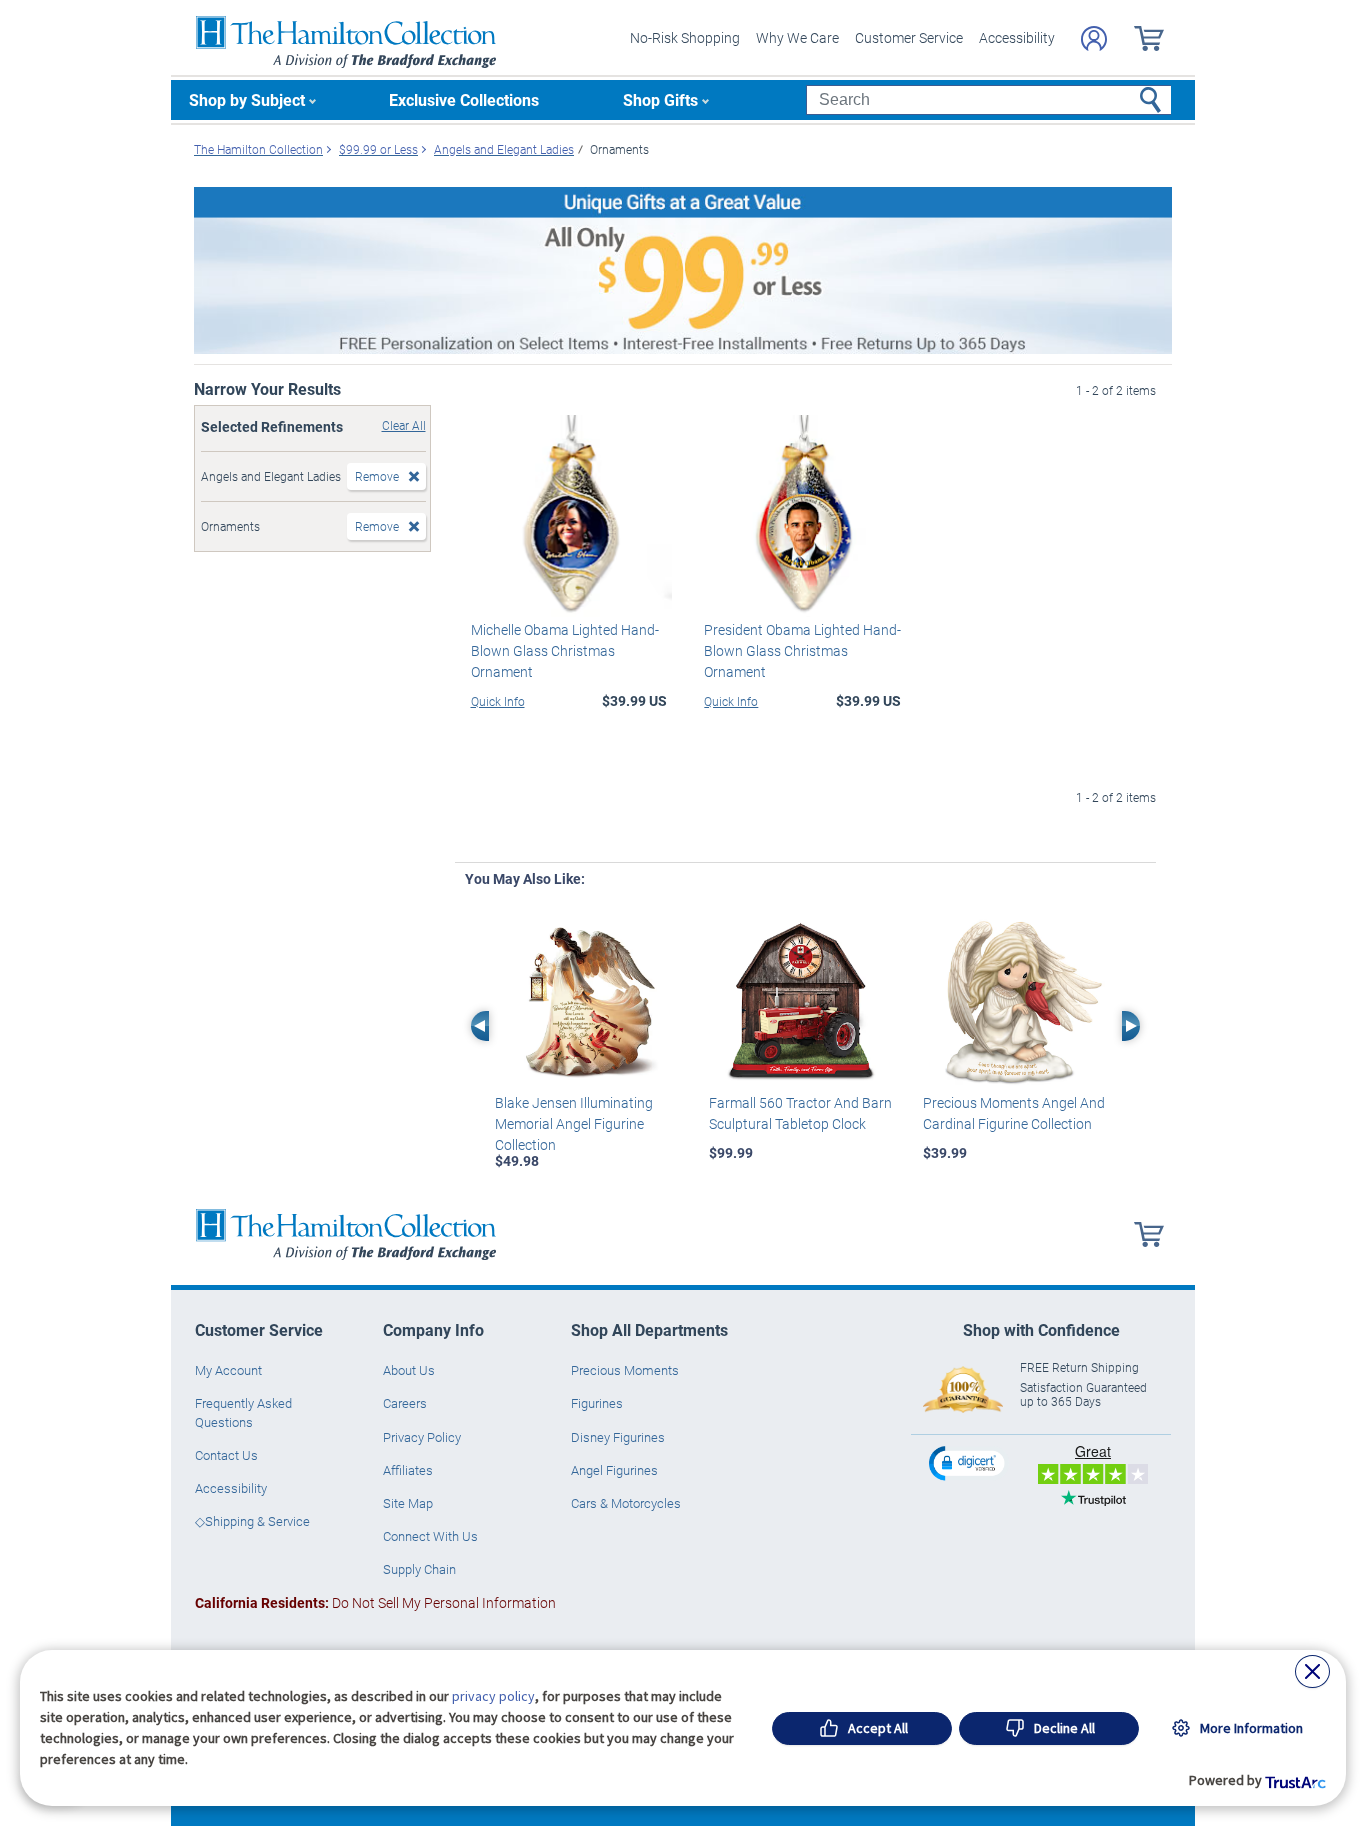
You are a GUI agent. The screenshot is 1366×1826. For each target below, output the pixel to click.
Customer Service (909, 37)
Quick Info (498, 701)
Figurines (597, 1403)
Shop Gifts (660, 99)
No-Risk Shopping (685, 37)
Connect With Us (430, 1536)
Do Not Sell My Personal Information (375, 1602)
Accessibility (1017, 37)
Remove (377, 476)
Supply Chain (419, 1569)
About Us (409, 1370)
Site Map (408, 1503)
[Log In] (1094, 38)
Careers (405, 1403)
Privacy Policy (422, 1437)
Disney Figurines (618, 1437)
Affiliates (408, 1470)
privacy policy (493, 1696)
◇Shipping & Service (252, 1521)
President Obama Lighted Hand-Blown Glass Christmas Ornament (802, 650)
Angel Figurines (614, 1470)
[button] (969, 1462)
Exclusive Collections (464, 99)
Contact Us (226, 1455)
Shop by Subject (247, 99)
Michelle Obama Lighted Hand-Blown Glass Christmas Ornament (565, 650)
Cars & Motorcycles (626, 1503)
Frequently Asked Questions (243, 1412)
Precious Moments (625, 1370)
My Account (228, 1370)
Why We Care (797, 37)
